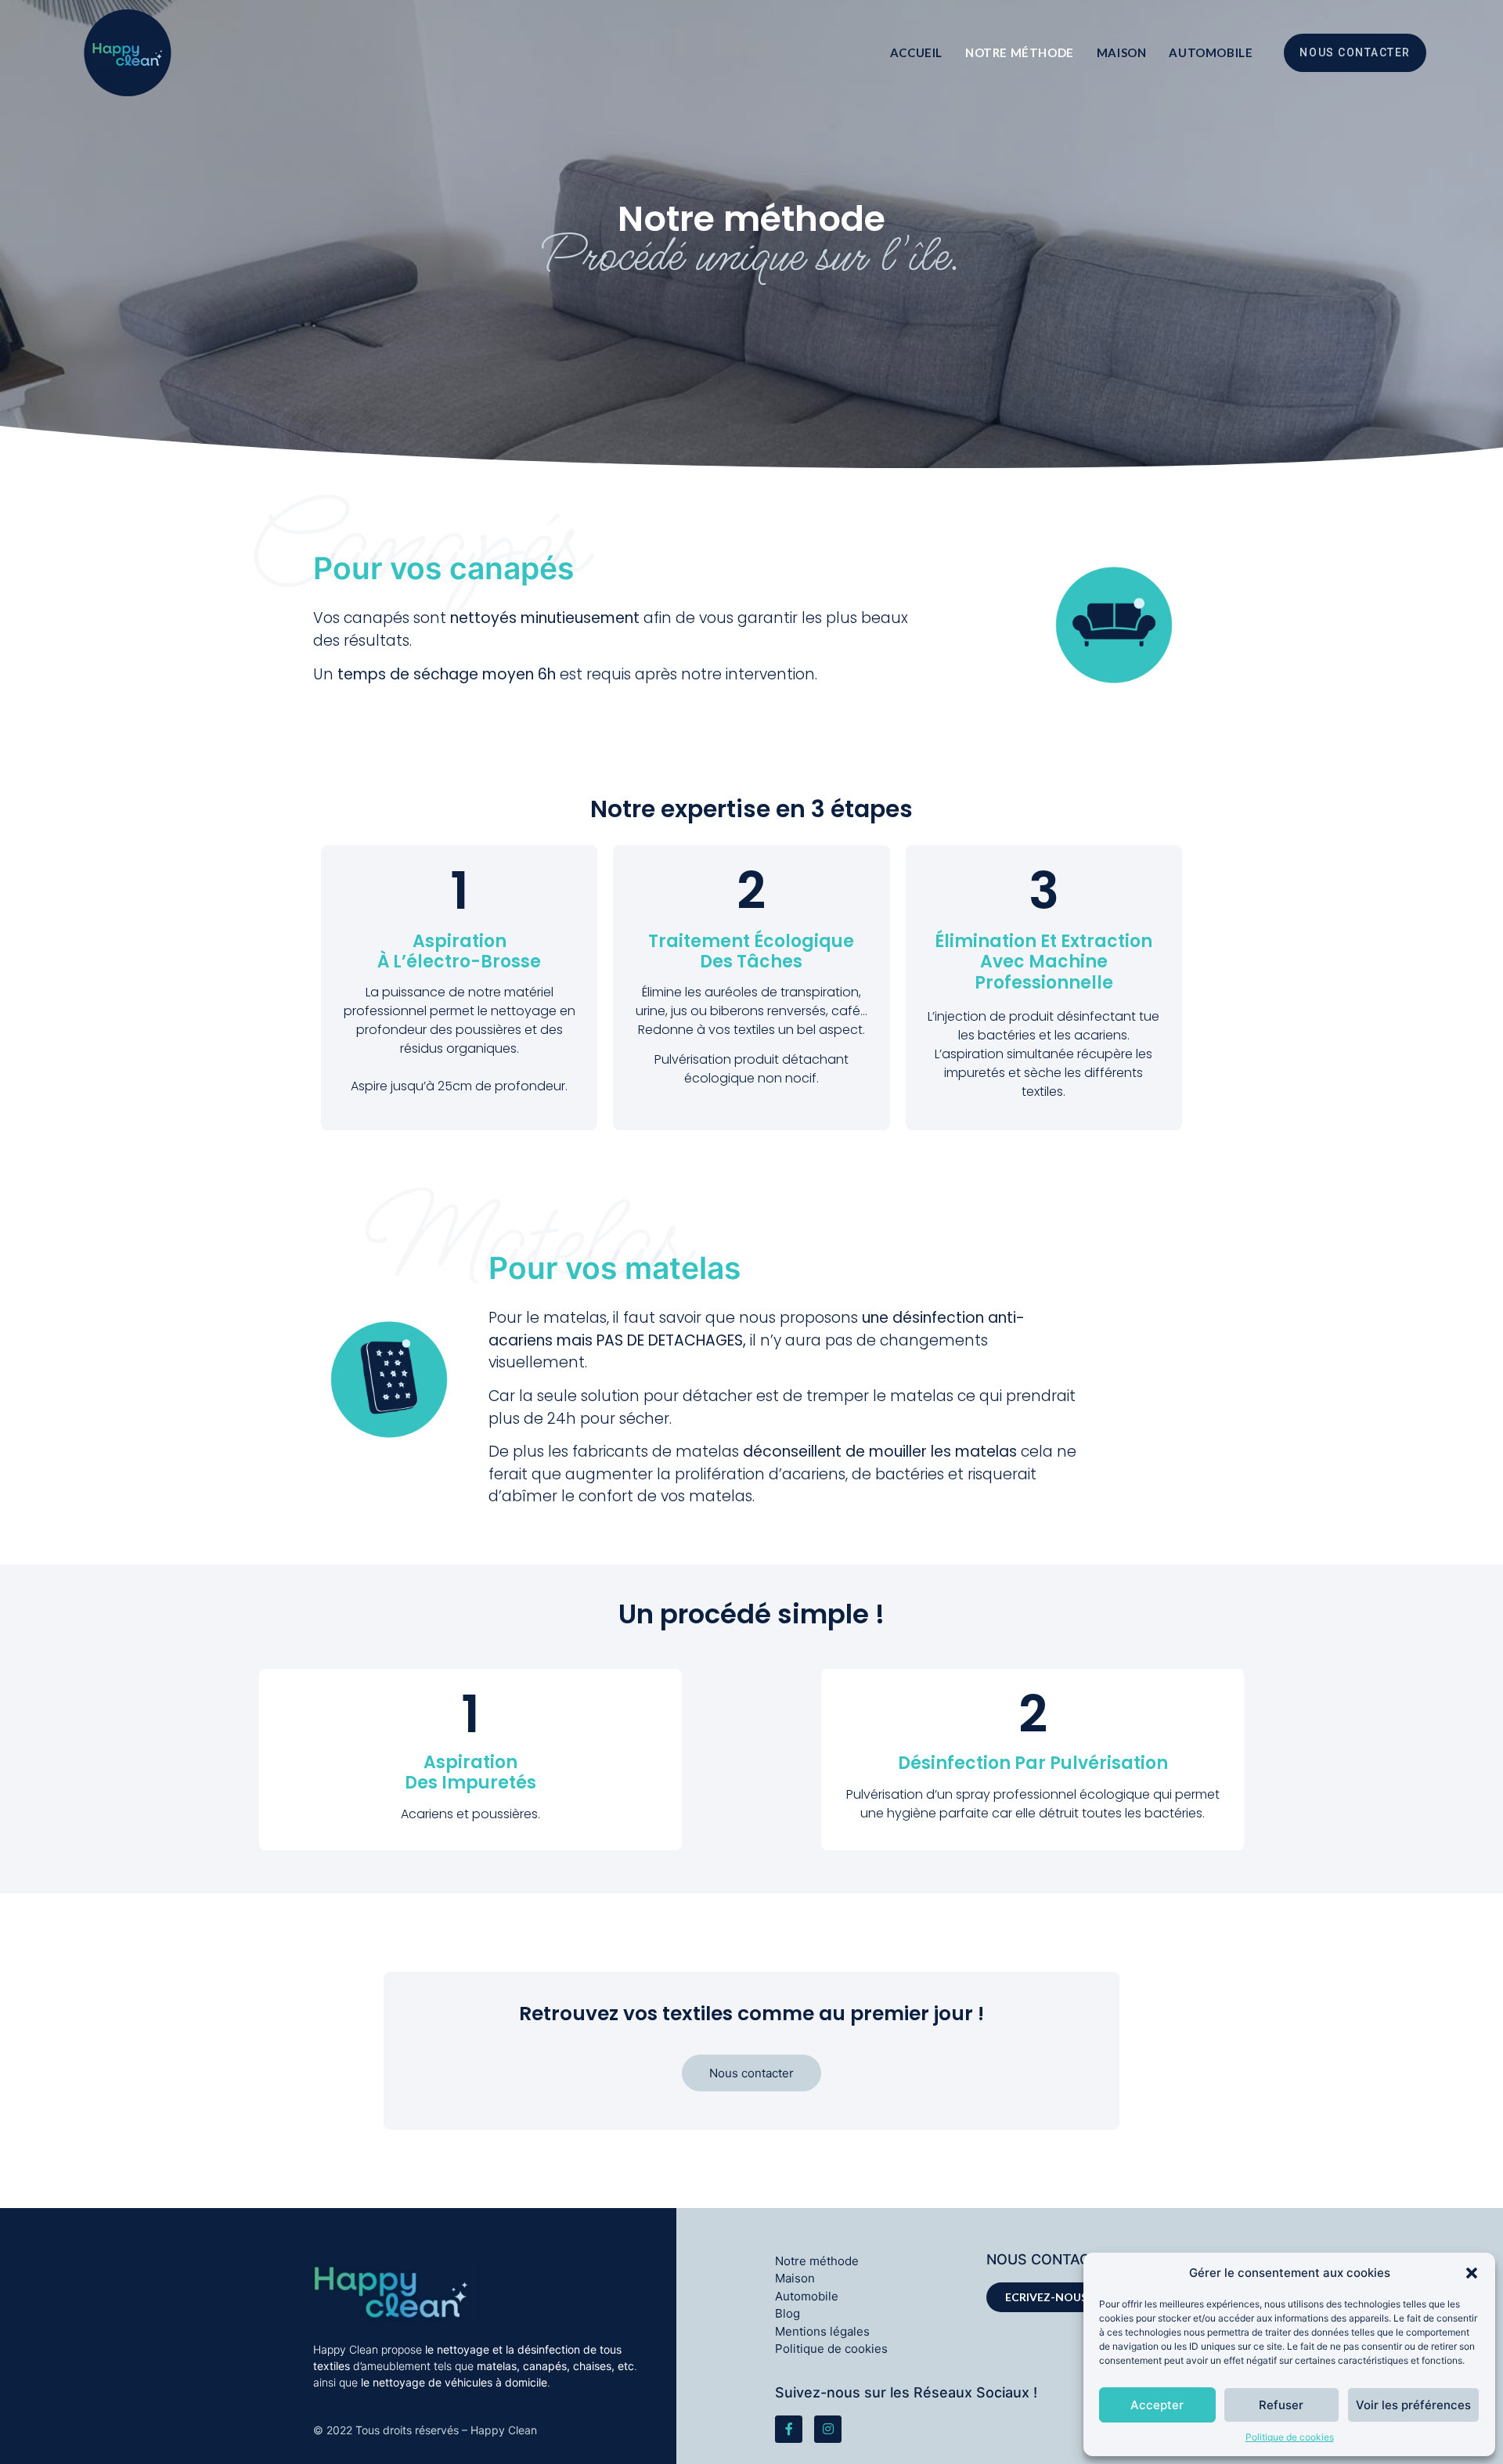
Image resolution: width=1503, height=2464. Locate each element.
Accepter (1157, 2405)
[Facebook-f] (789, 2429)
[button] (1472, 2273)
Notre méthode (1020, 52)
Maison (1122, 52)
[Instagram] (828, 2429)
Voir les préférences (1413, 2405)
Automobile (1211, 52)
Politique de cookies (1290, 2437)
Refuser (1281, 2405)
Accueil (916, 52)
